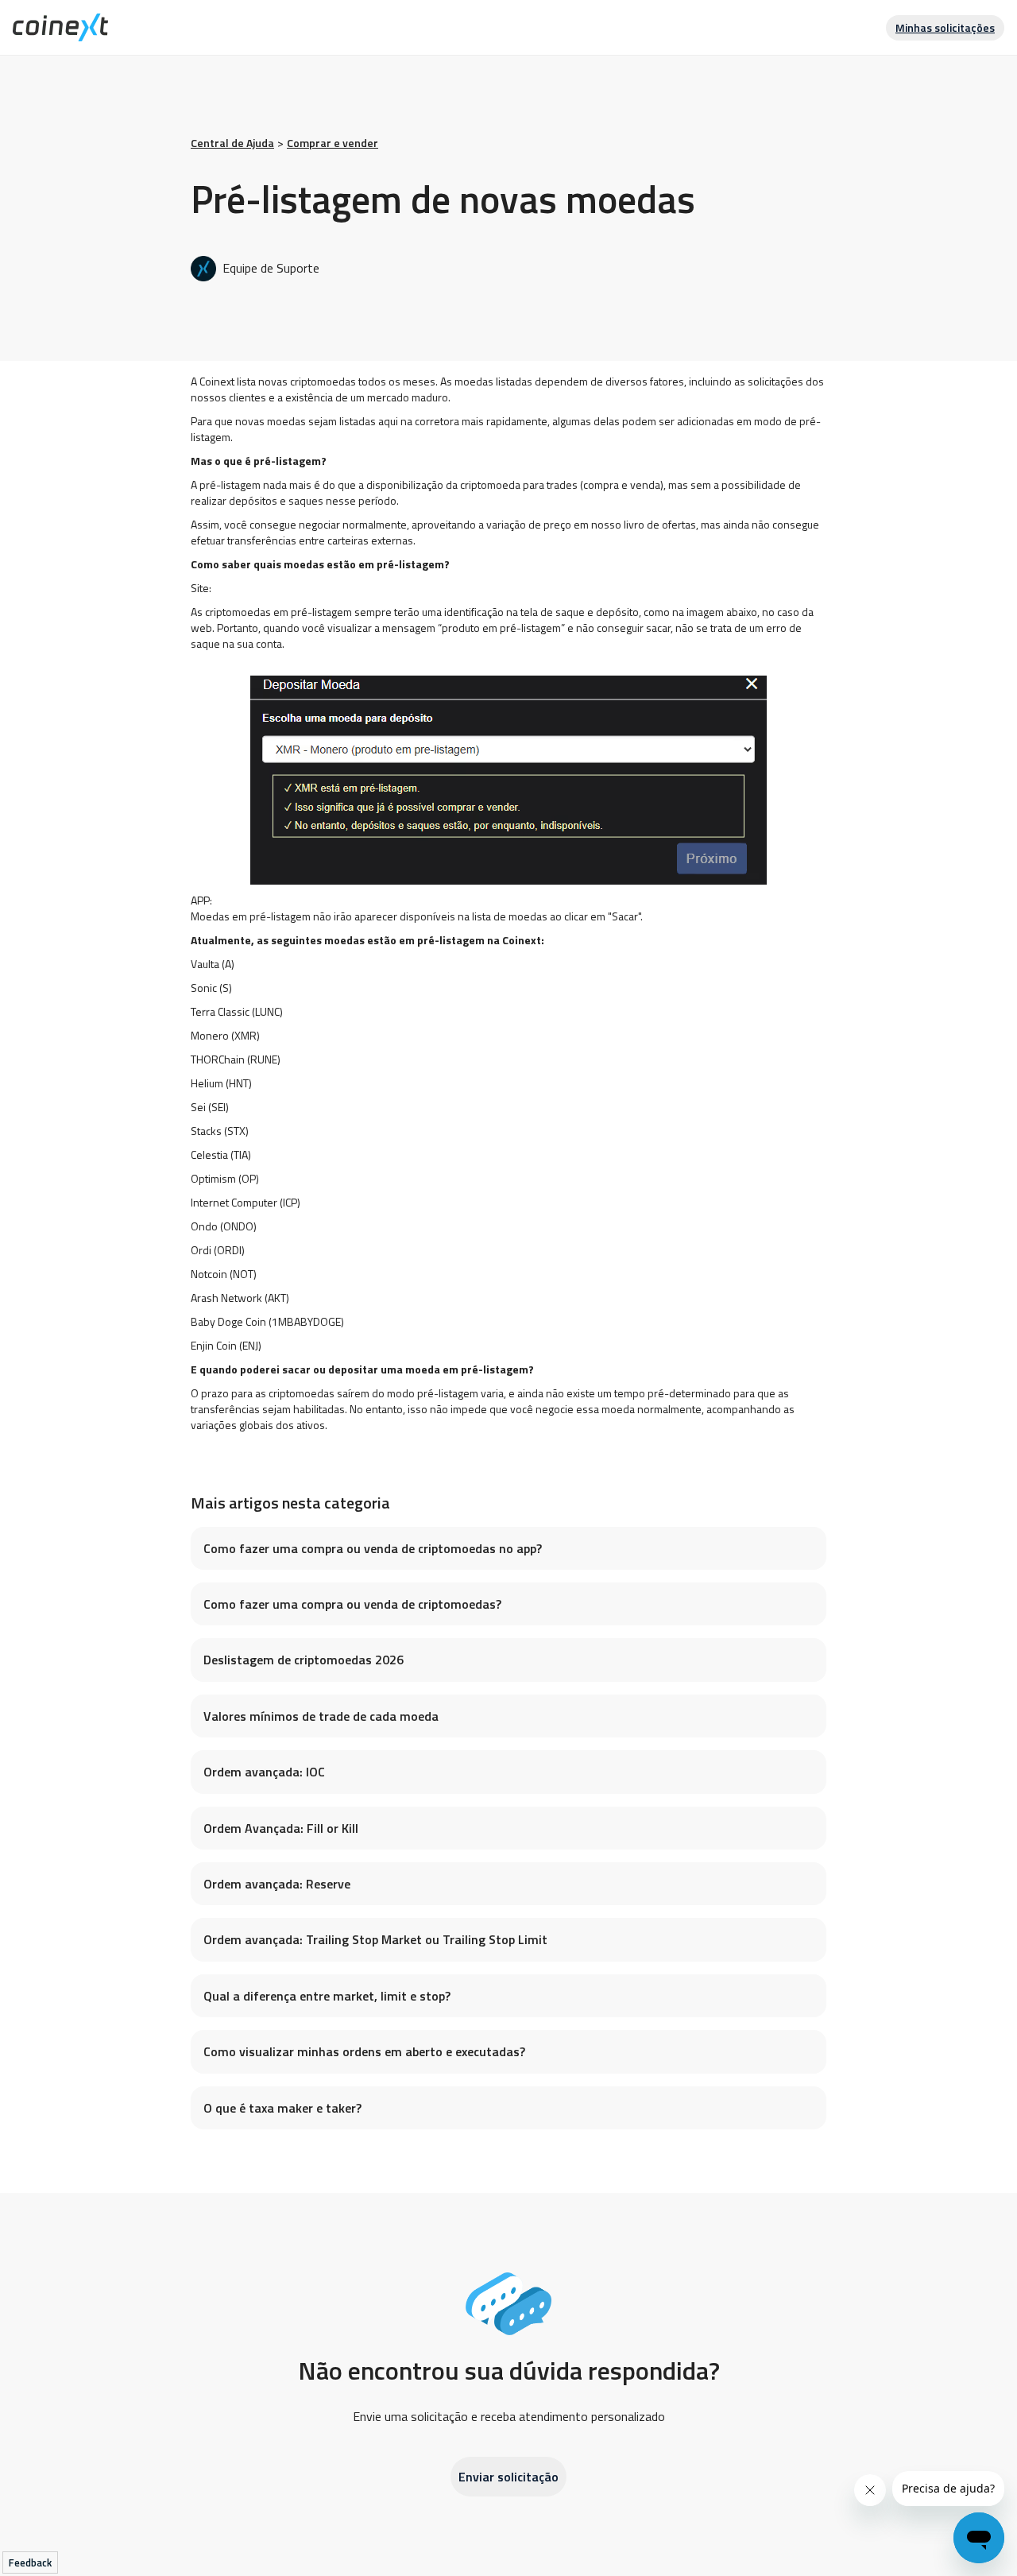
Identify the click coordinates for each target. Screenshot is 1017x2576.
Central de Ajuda (232, 143)
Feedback (30, 2562)
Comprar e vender (333, 143)
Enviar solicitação (508, 2477)
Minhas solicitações (945, 27)
